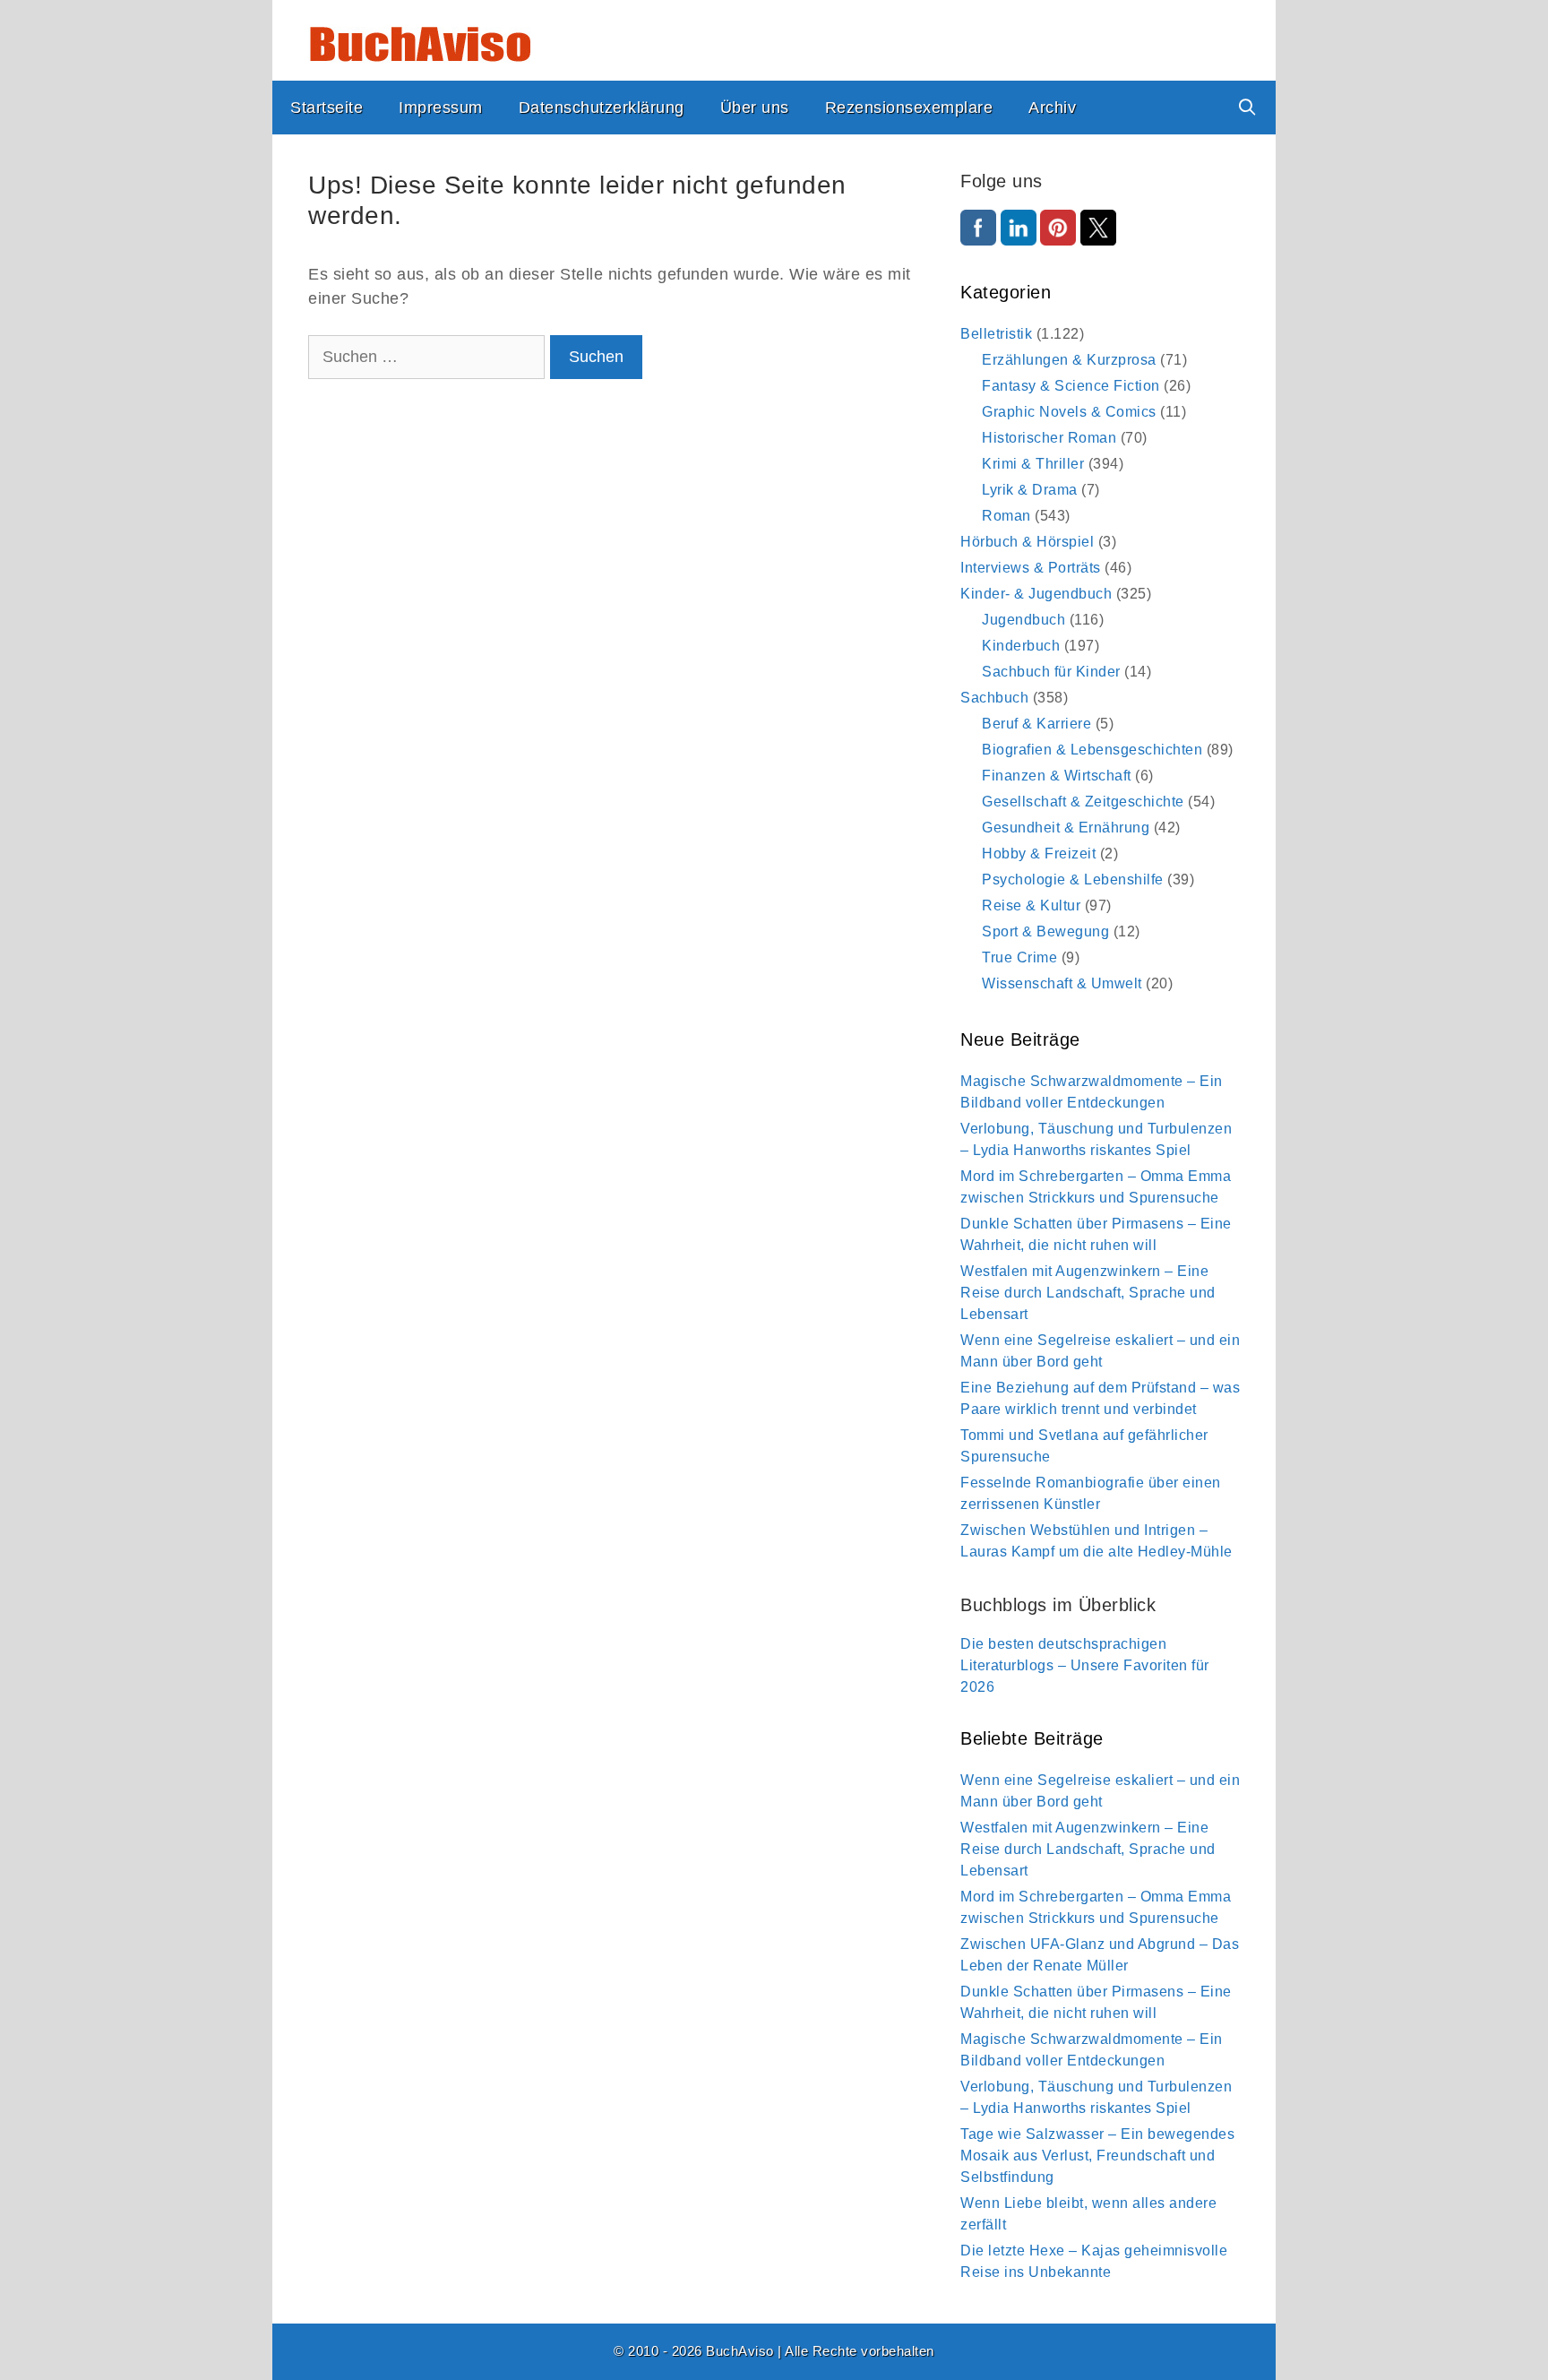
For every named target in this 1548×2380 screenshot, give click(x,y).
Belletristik (996, 334)
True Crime (1019, 957)
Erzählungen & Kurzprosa (1069, 360)
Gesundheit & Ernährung (1066, 828)
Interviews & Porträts (1031, 568)
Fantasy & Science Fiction (1071, 386)
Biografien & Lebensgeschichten (1092, 750)
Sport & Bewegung (1045, 931)
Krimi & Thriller (1033, 464)
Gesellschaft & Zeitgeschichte (1083, 802)
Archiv (1052, 108)
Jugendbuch (1023, 620)
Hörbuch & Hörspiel (1027, 542)
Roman (1006, 516)
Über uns (755, 108)
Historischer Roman (1049, 438)
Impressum (441, 108)
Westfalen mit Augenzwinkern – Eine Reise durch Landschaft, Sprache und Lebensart (1088, 1293)
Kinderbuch (1021, 646)
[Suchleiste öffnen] (1247, 108)
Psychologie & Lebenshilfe (1073, 880)
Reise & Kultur (1031, 905)
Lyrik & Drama (1030, 490)
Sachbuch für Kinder (1051, 672)
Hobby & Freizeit (1039, 854)
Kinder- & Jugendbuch (1036, 594)
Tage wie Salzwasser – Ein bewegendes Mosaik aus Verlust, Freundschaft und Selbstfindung (1097, 2156)
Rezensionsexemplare (909, 108)
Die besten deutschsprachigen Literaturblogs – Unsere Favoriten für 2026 (1085, 1665)
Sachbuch (994, 698)
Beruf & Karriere (1036, 724)
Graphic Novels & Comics (1069, 412)
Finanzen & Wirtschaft (1057, 776)
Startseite (327, 108)
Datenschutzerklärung (602, 108)
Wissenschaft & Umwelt (1062, 983)
